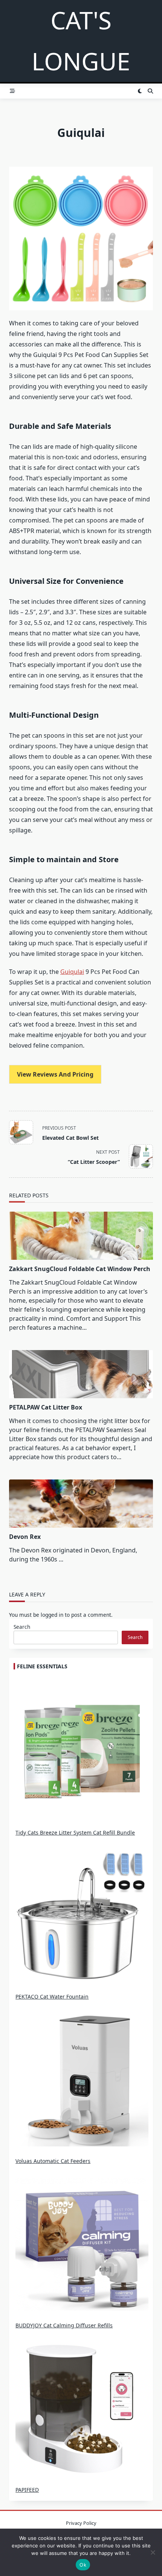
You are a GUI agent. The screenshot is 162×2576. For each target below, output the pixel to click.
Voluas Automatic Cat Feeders (53, 2161)
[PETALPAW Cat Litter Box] (81, 1374)
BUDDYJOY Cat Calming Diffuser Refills (64, 2325)
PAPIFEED (27, 2490)
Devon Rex (25, 1537)
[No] (153, 2552)
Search (22, 1627)
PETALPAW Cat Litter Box (46, 1407)
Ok (83, 2565)
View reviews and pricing (55, 1074)
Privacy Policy (81, 2523)
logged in (52, 1615)
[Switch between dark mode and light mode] (140, 91)
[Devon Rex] (81, 1504)
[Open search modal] (150, 91)
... (61, 1559)
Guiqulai (72, 972)
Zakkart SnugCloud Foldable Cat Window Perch (80, 1269)
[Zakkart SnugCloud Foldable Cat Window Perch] (81, 1236)
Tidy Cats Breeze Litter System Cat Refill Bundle (75, 1833)
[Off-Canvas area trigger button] (12, 91)
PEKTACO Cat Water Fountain (52, 1997)
